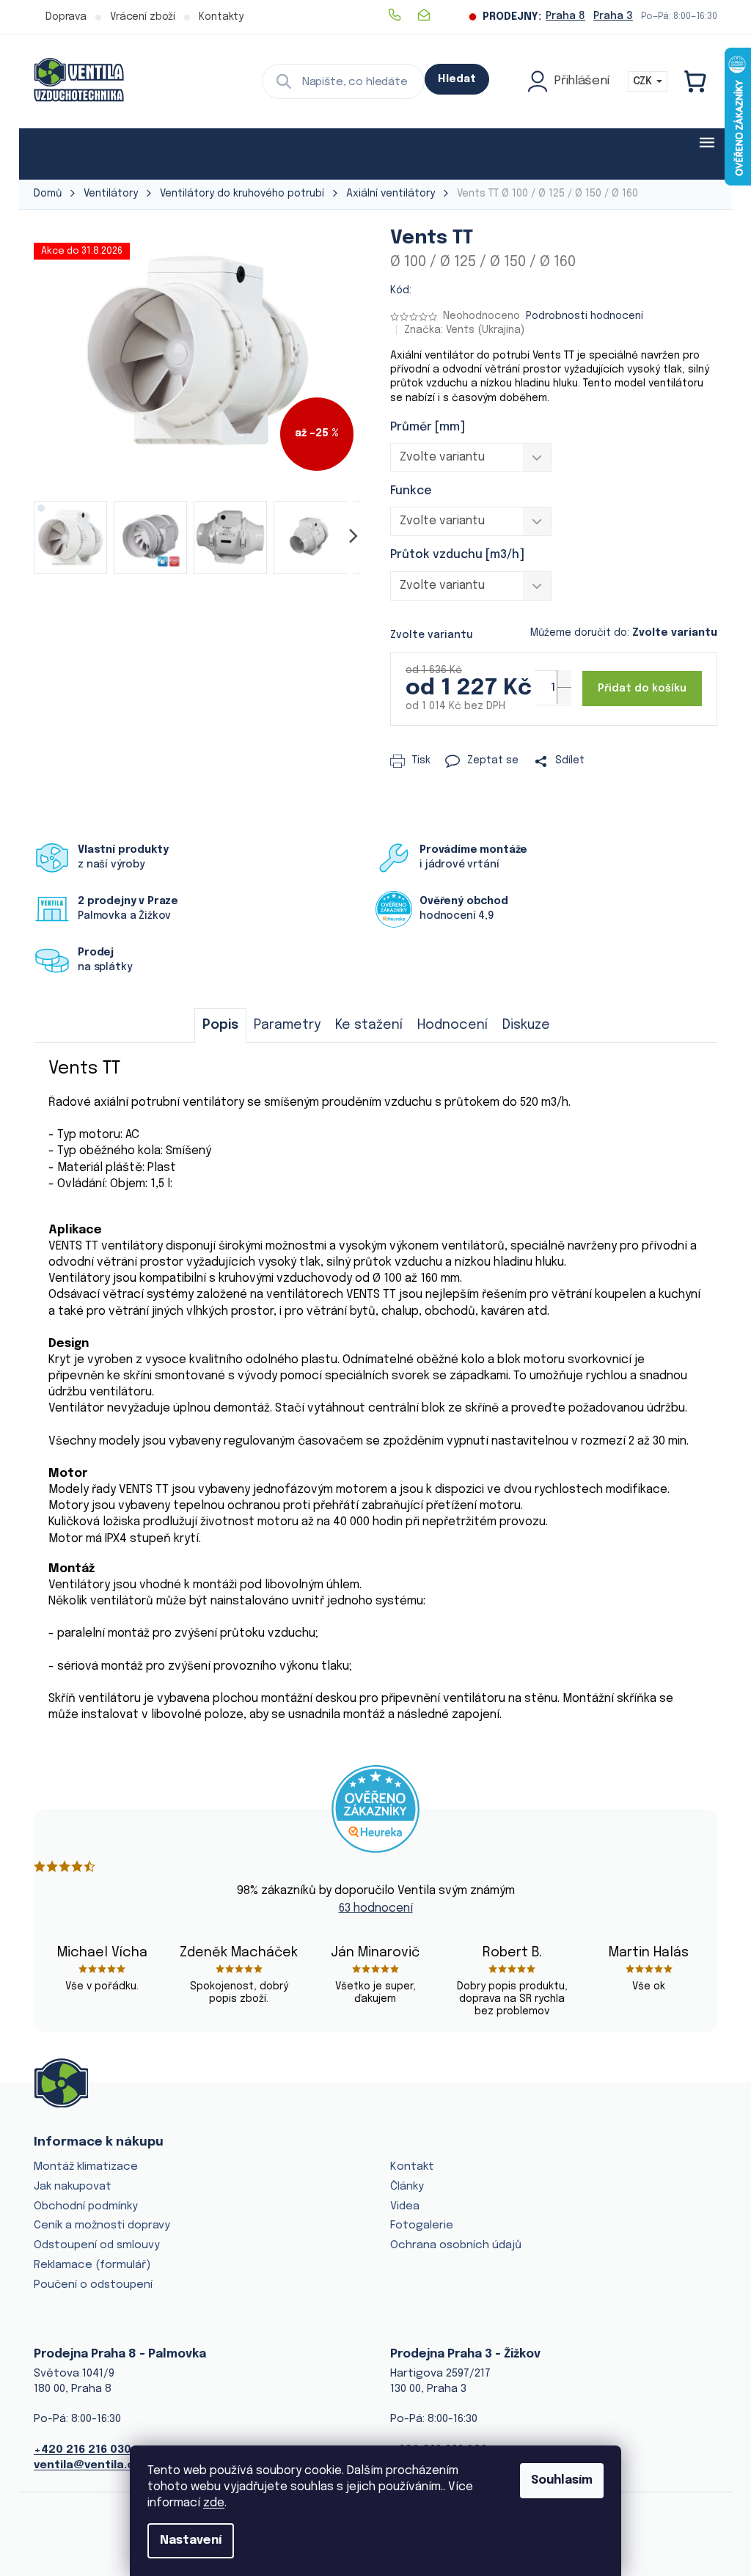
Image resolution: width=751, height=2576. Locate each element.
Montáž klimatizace (86, 2167)
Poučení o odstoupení (93, 2285)
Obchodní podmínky (86, 2206)
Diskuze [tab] (526, 1025)
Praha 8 (565, 16)
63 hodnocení (376, 1908)
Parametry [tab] (287, 1025)
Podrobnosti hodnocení (585, 316)
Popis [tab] (220, 1025)
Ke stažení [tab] (369, 1025)
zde (214, 2503)
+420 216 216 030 (83, 2450)
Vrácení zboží (143, 17)
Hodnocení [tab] (453, 1025)
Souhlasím (562, 2480)
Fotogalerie (422, 2225)
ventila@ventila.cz (87, 2465)
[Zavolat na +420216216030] (402, 15)
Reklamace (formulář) (92, 2265)
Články (407, 2187)
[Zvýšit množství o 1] (564, 679)
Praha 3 (613, 16)
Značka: (464, 330)
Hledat (457, 79)
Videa (405, 2206)
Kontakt (412, 2167)
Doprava (66, 17)
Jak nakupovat (73, 2187)
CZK (644, 81)
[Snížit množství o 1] (564, 696)
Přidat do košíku (642, 689)
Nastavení (191, 2540)
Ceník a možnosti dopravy (102, 2225)
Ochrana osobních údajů (456, 2245)
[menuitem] (79, 154)
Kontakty (221, 17)
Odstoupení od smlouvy (97, 2245)
